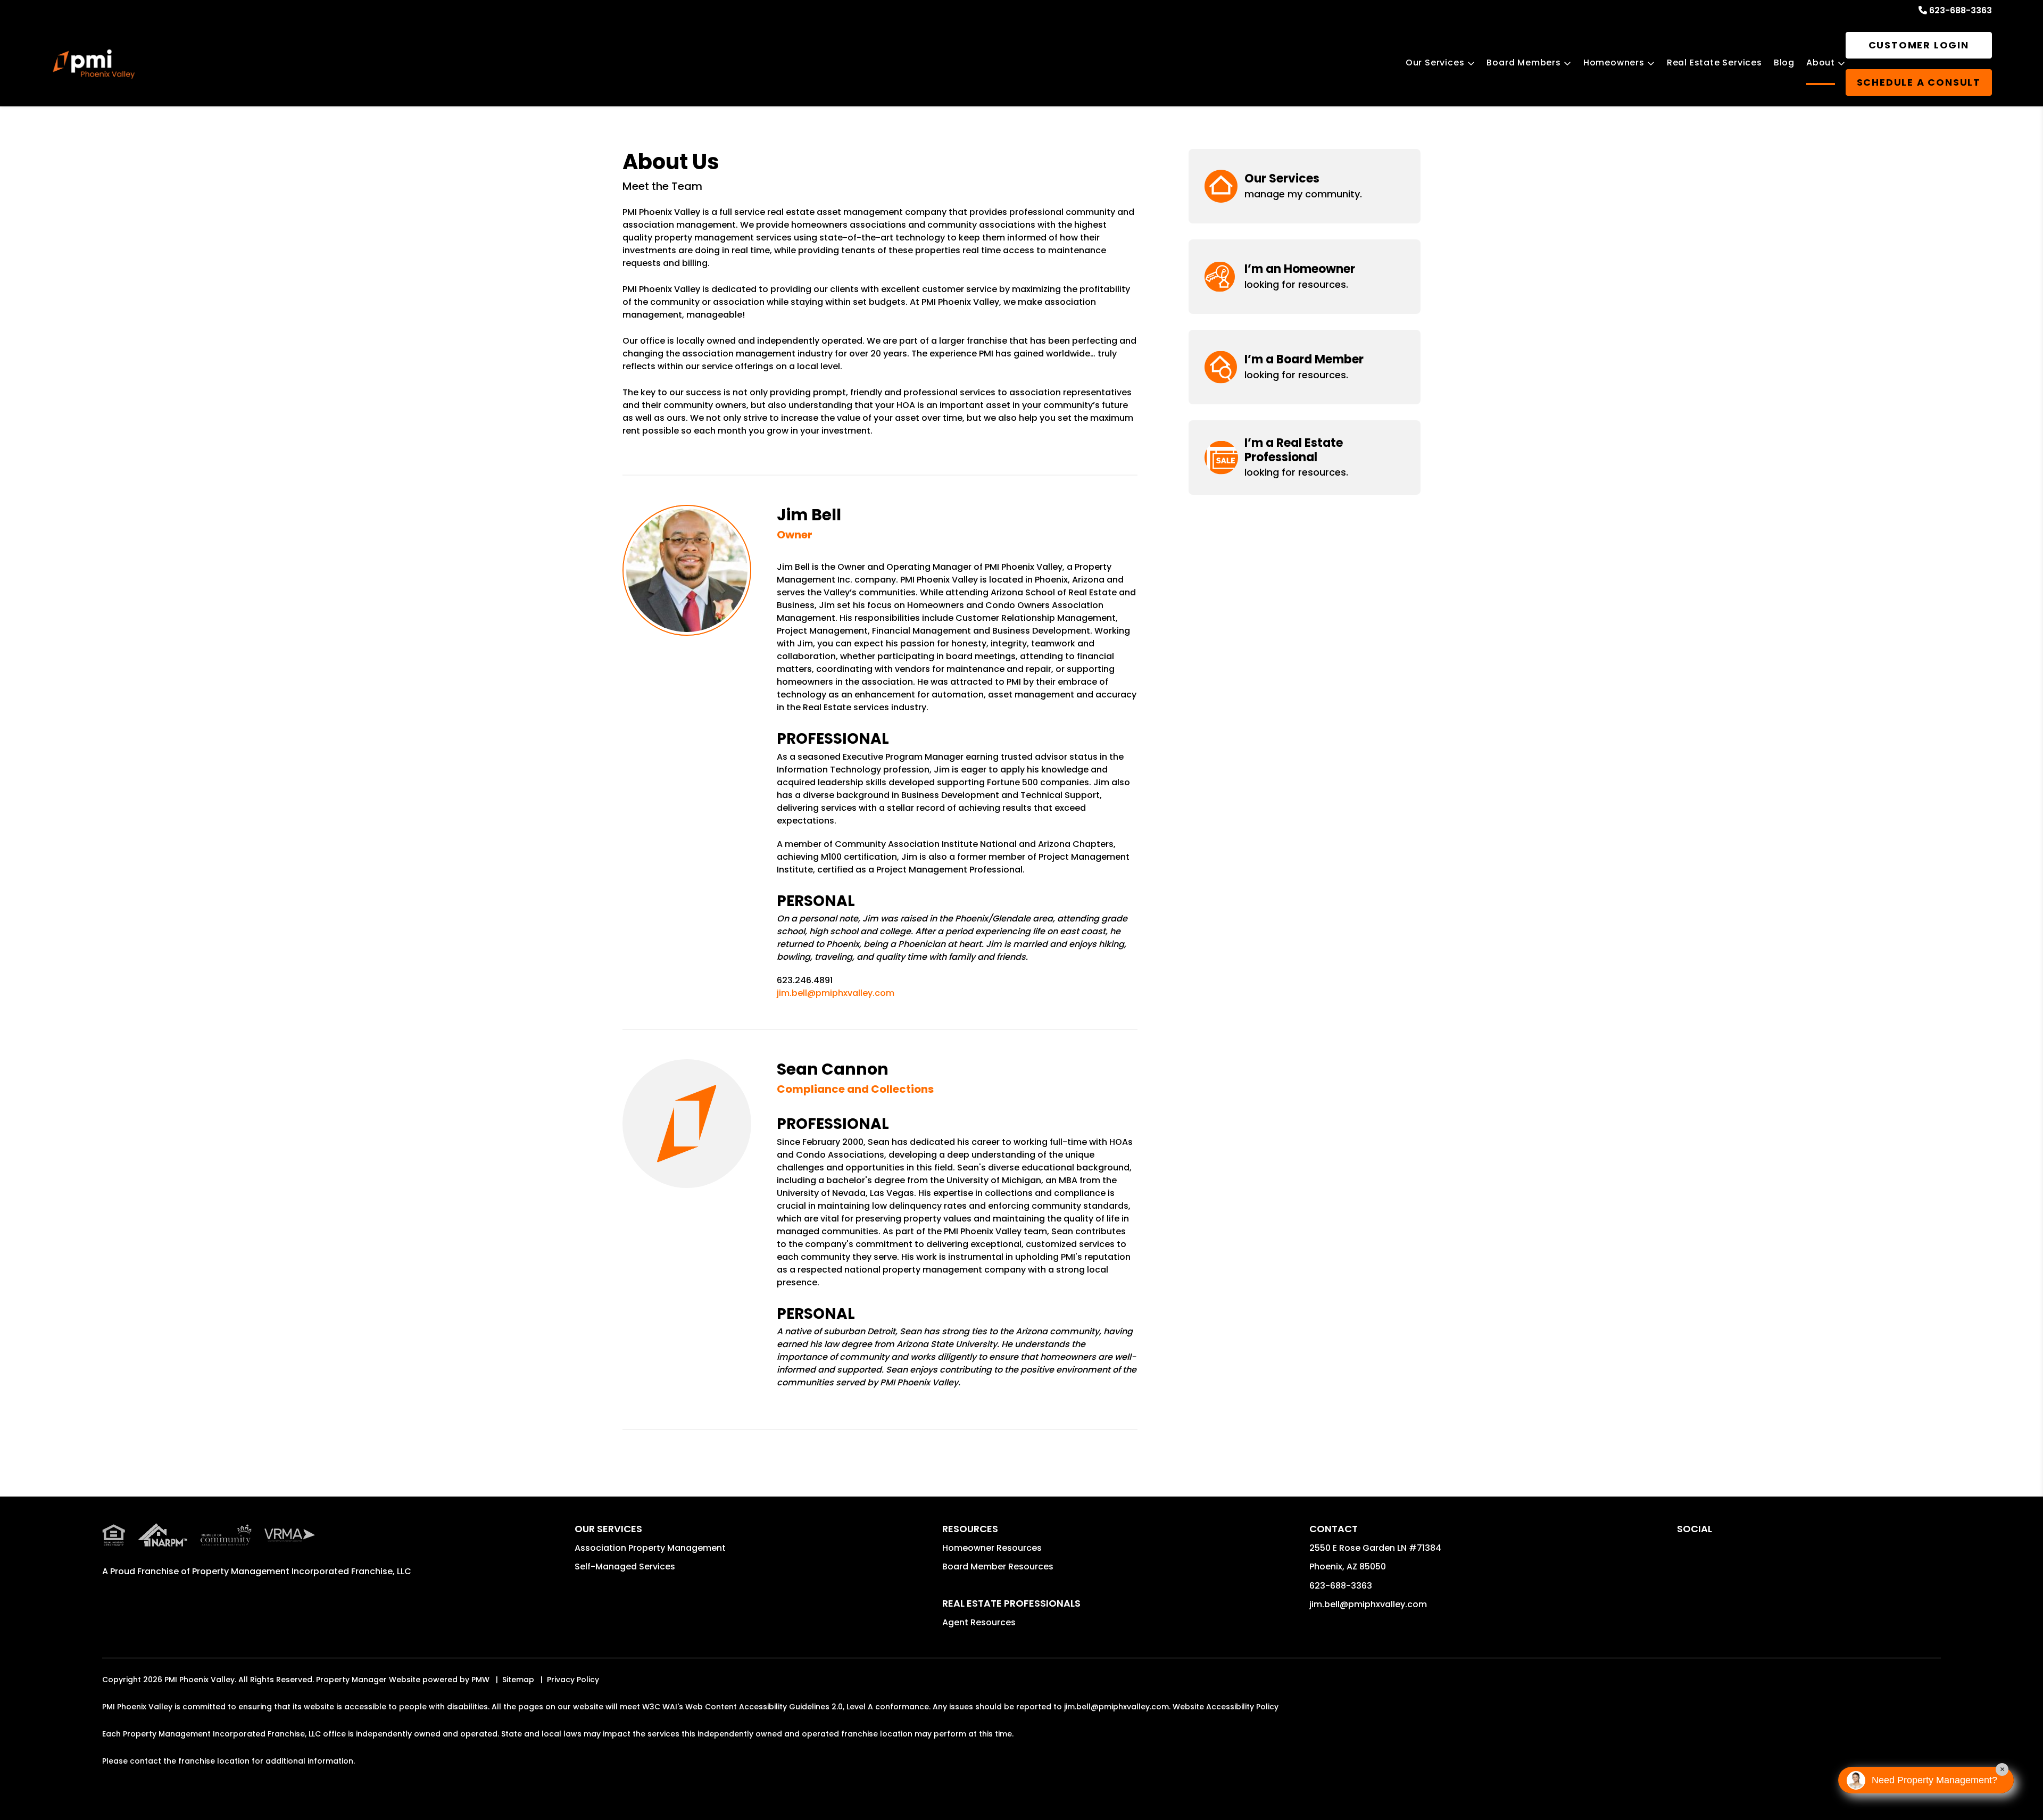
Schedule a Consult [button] (1919, 82)
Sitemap (518, 1680)
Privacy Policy (573, 1680)
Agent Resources (979, 1622)
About (1821, 63)
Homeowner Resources (992, 1548)
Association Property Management (650, 1548)
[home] (94, 64)
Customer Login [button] (1919, 45)
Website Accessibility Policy (1226, 1707)
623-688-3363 (1961, 10)
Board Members (1523, 63)
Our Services (1435, 63)
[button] (1305, 186)
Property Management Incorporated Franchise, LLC (302, 1571)
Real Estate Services (1714, 63)
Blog (1784, 63)
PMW (480, 1680)
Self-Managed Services (625, 1566)
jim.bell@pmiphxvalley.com (836, 993)
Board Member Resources (998, 1566)
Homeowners (1614, 63)
